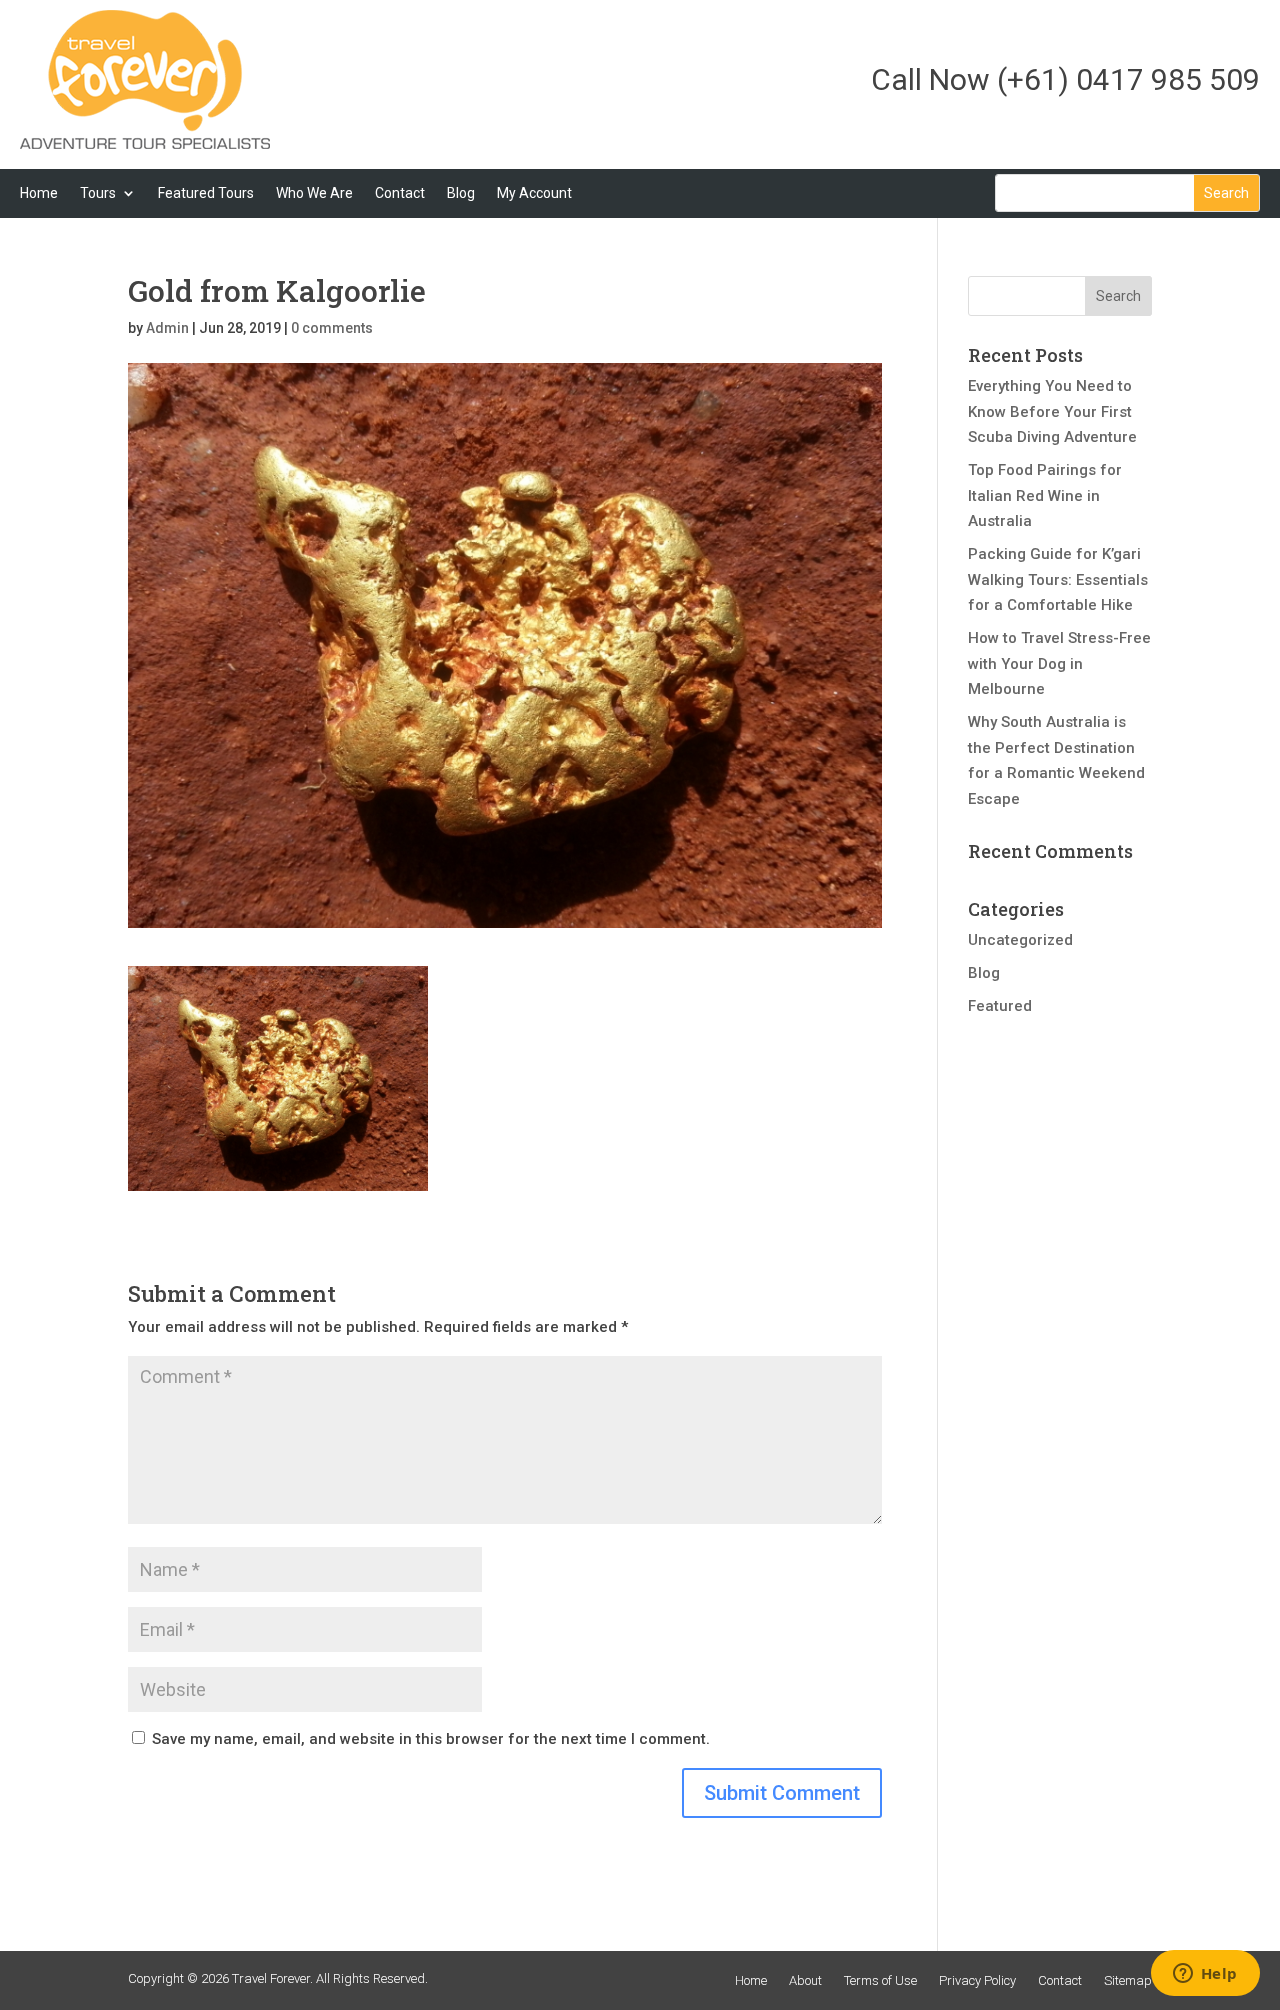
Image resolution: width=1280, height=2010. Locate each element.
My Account (534, 193)
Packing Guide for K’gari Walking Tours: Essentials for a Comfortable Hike (1058, 579)
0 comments (332, 328)
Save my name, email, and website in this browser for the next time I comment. (431, 1739)
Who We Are (314, 193)
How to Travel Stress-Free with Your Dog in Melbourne (1059, 663)
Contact (400, 193)
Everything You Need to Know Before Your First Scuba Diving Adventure (1052, 411)
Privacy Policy (977, 1980)
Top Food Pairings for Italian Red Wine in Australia (1045, 495)
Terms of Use (880, 1980)
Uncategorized (1020, 940)
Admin (167, 328)
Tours (98, 193)
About (805, 1980)
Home (39, 193)
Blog (461, 193)
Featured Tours (206, 193)
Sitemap (1128, 1980)
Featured (1000, 1006)
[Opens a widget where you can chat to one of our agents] (1205, 1975)
